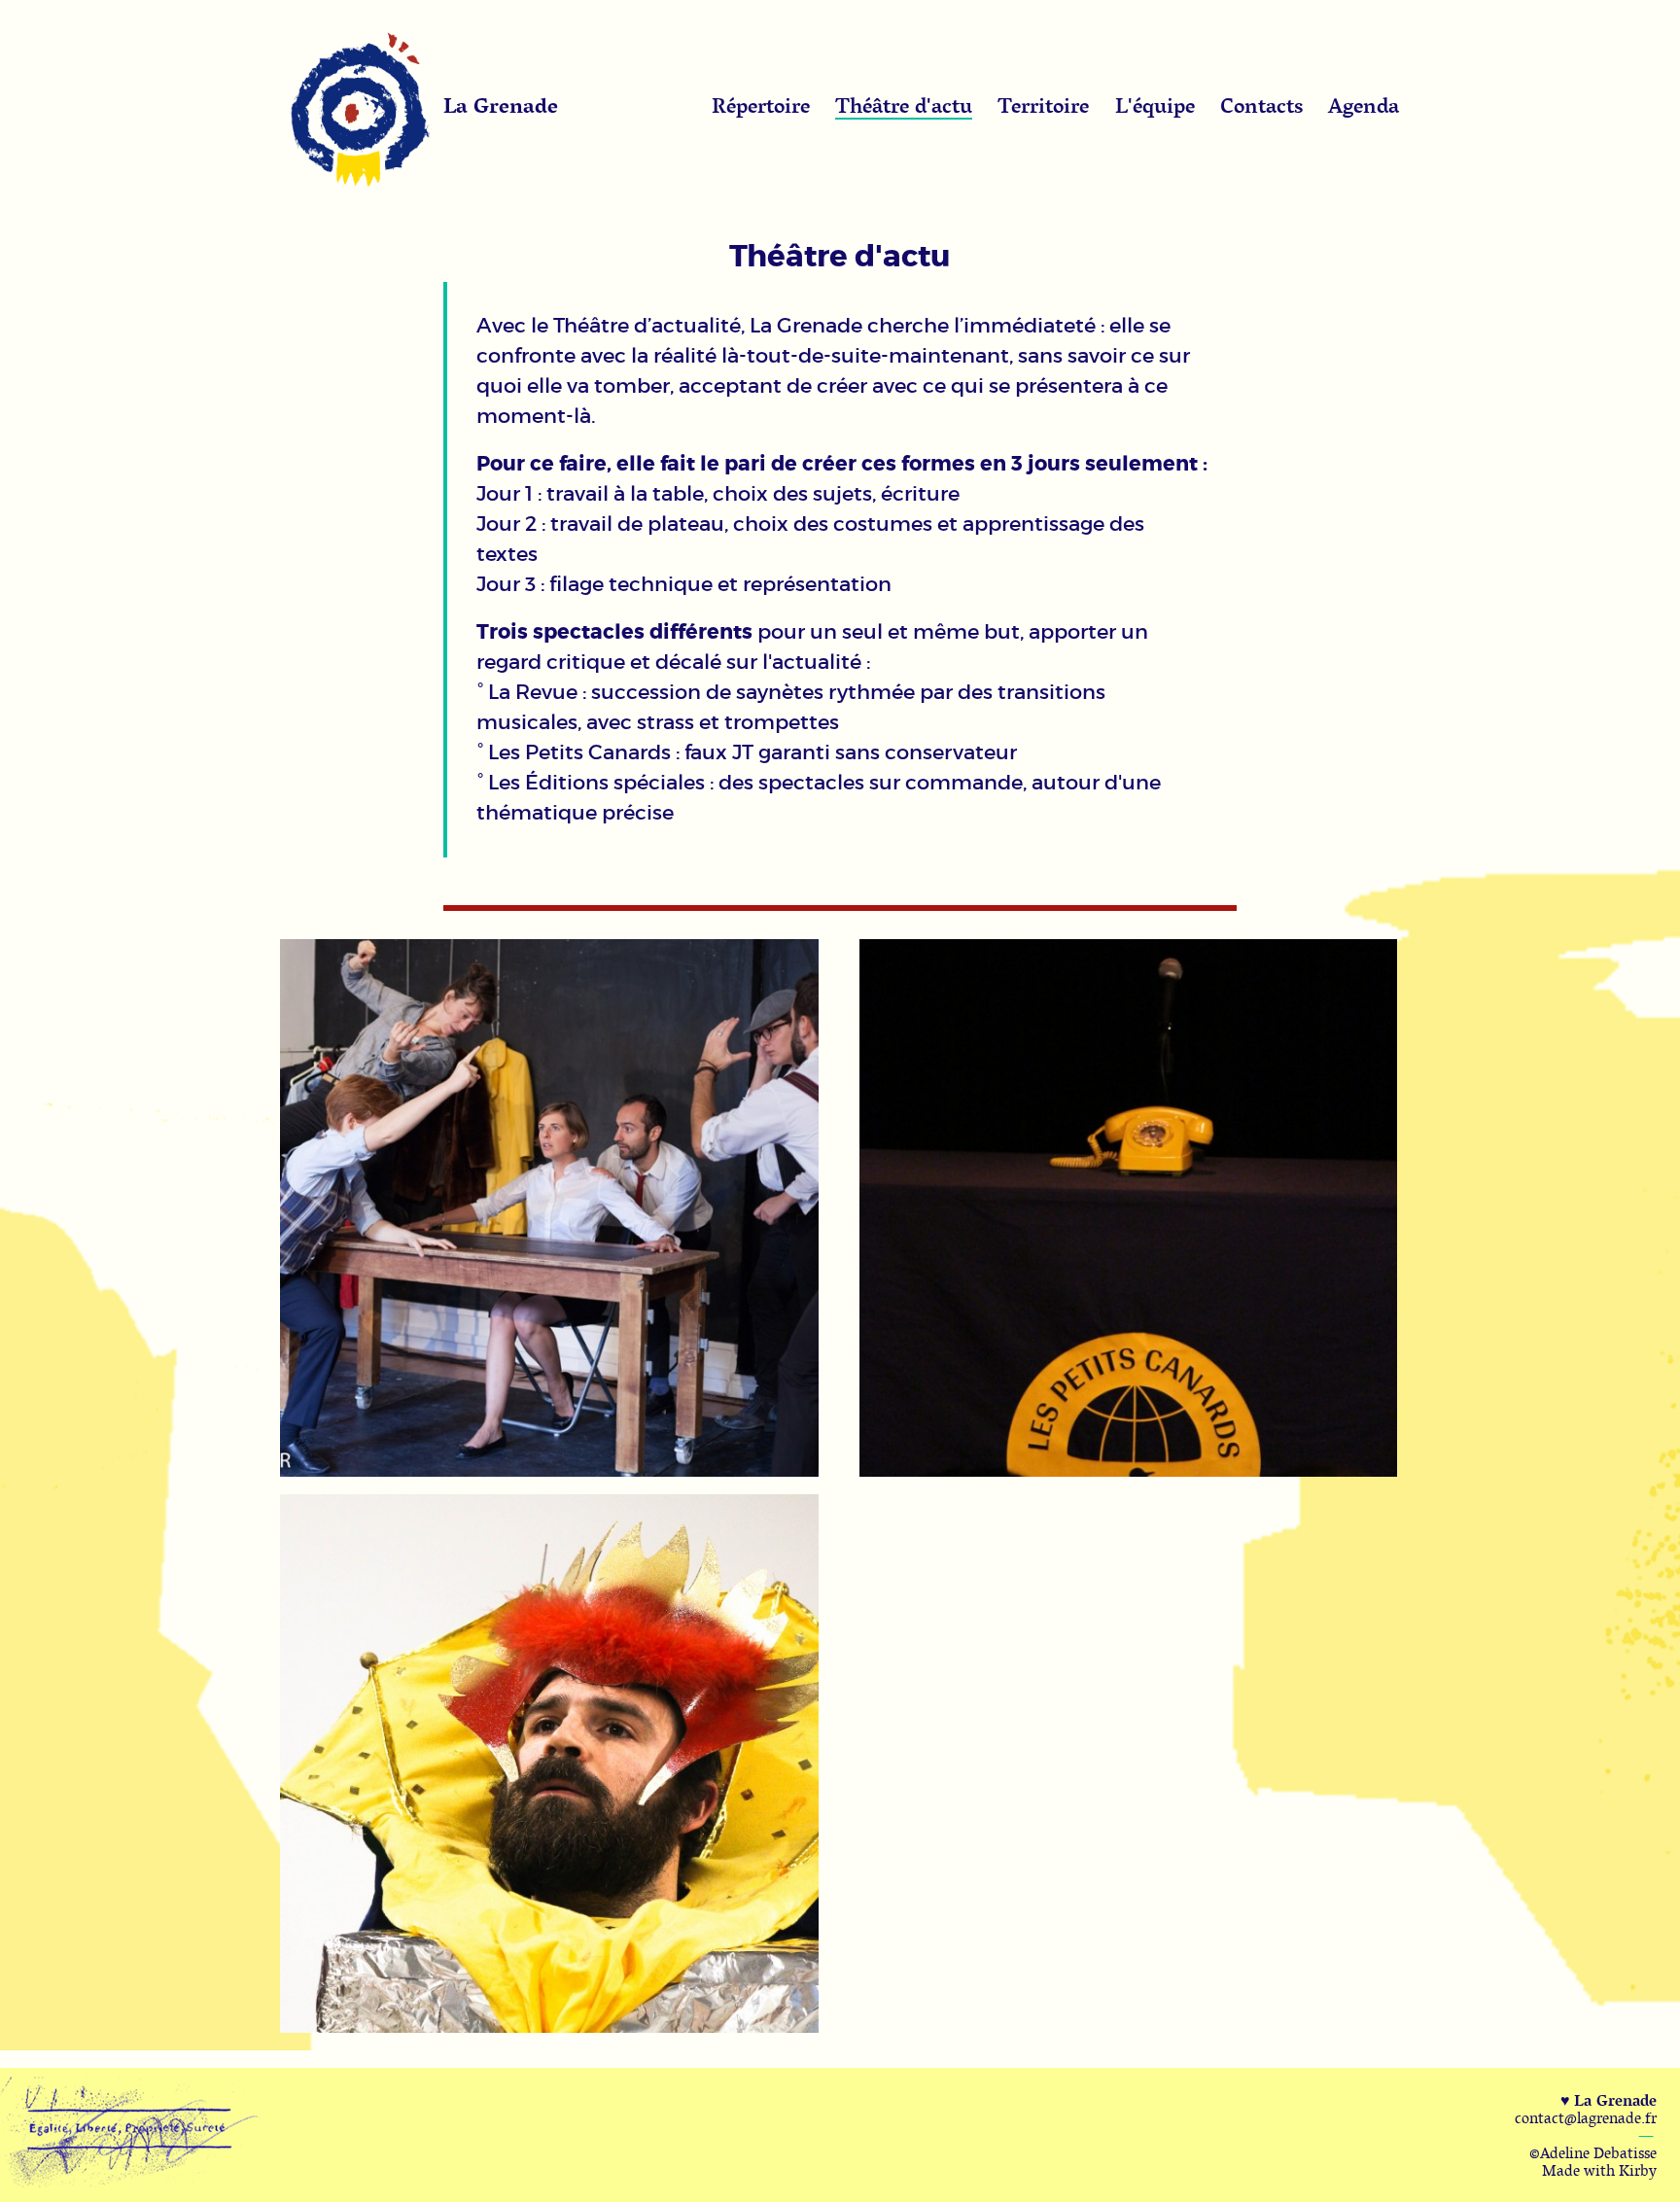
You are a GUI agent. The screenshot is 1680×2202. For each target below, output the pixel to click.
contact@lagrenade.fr (1586, 2117)
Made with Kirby (1599, 2170)
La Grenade (501, 105)
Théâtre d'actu (904, 105)
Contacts (1261, 105)
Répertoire (761, 105)
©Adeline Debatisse (1593, 2152)
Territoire (1043, 105)
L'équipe (1155, 105)
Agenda (1364, 105)
